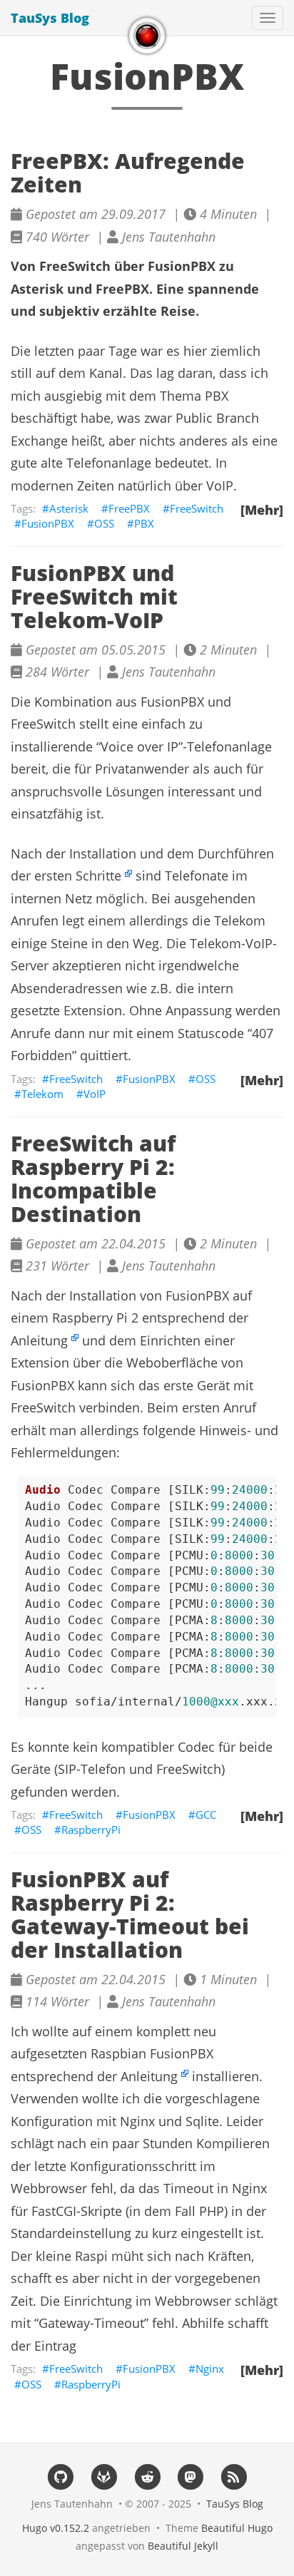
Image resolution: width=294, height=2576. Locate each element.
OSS (104, 523)
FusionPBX (48, 523)
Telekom (42, 1094)
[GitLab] (104, 2477)
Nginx (210, 2369)
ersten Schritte (78, 876)
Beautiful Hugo (237, 2528)
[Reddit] (147, 2477)
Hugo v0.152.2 (56, 2528)
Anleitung (39, 1340)
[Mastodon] (190, 2477)
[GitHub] (60, 2477)
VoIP (95, 1094)
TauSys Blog (50, 18)
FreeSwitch (197, 508)
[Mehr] (262, 510)
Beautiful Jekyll (183, 2546)
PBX (144, 523)
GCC (206, 1815)
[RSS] (234, 2477)
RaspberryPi (91, 1830)
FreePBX (129, 508)
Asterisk (69, 508)
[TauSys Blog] (147, 36)
